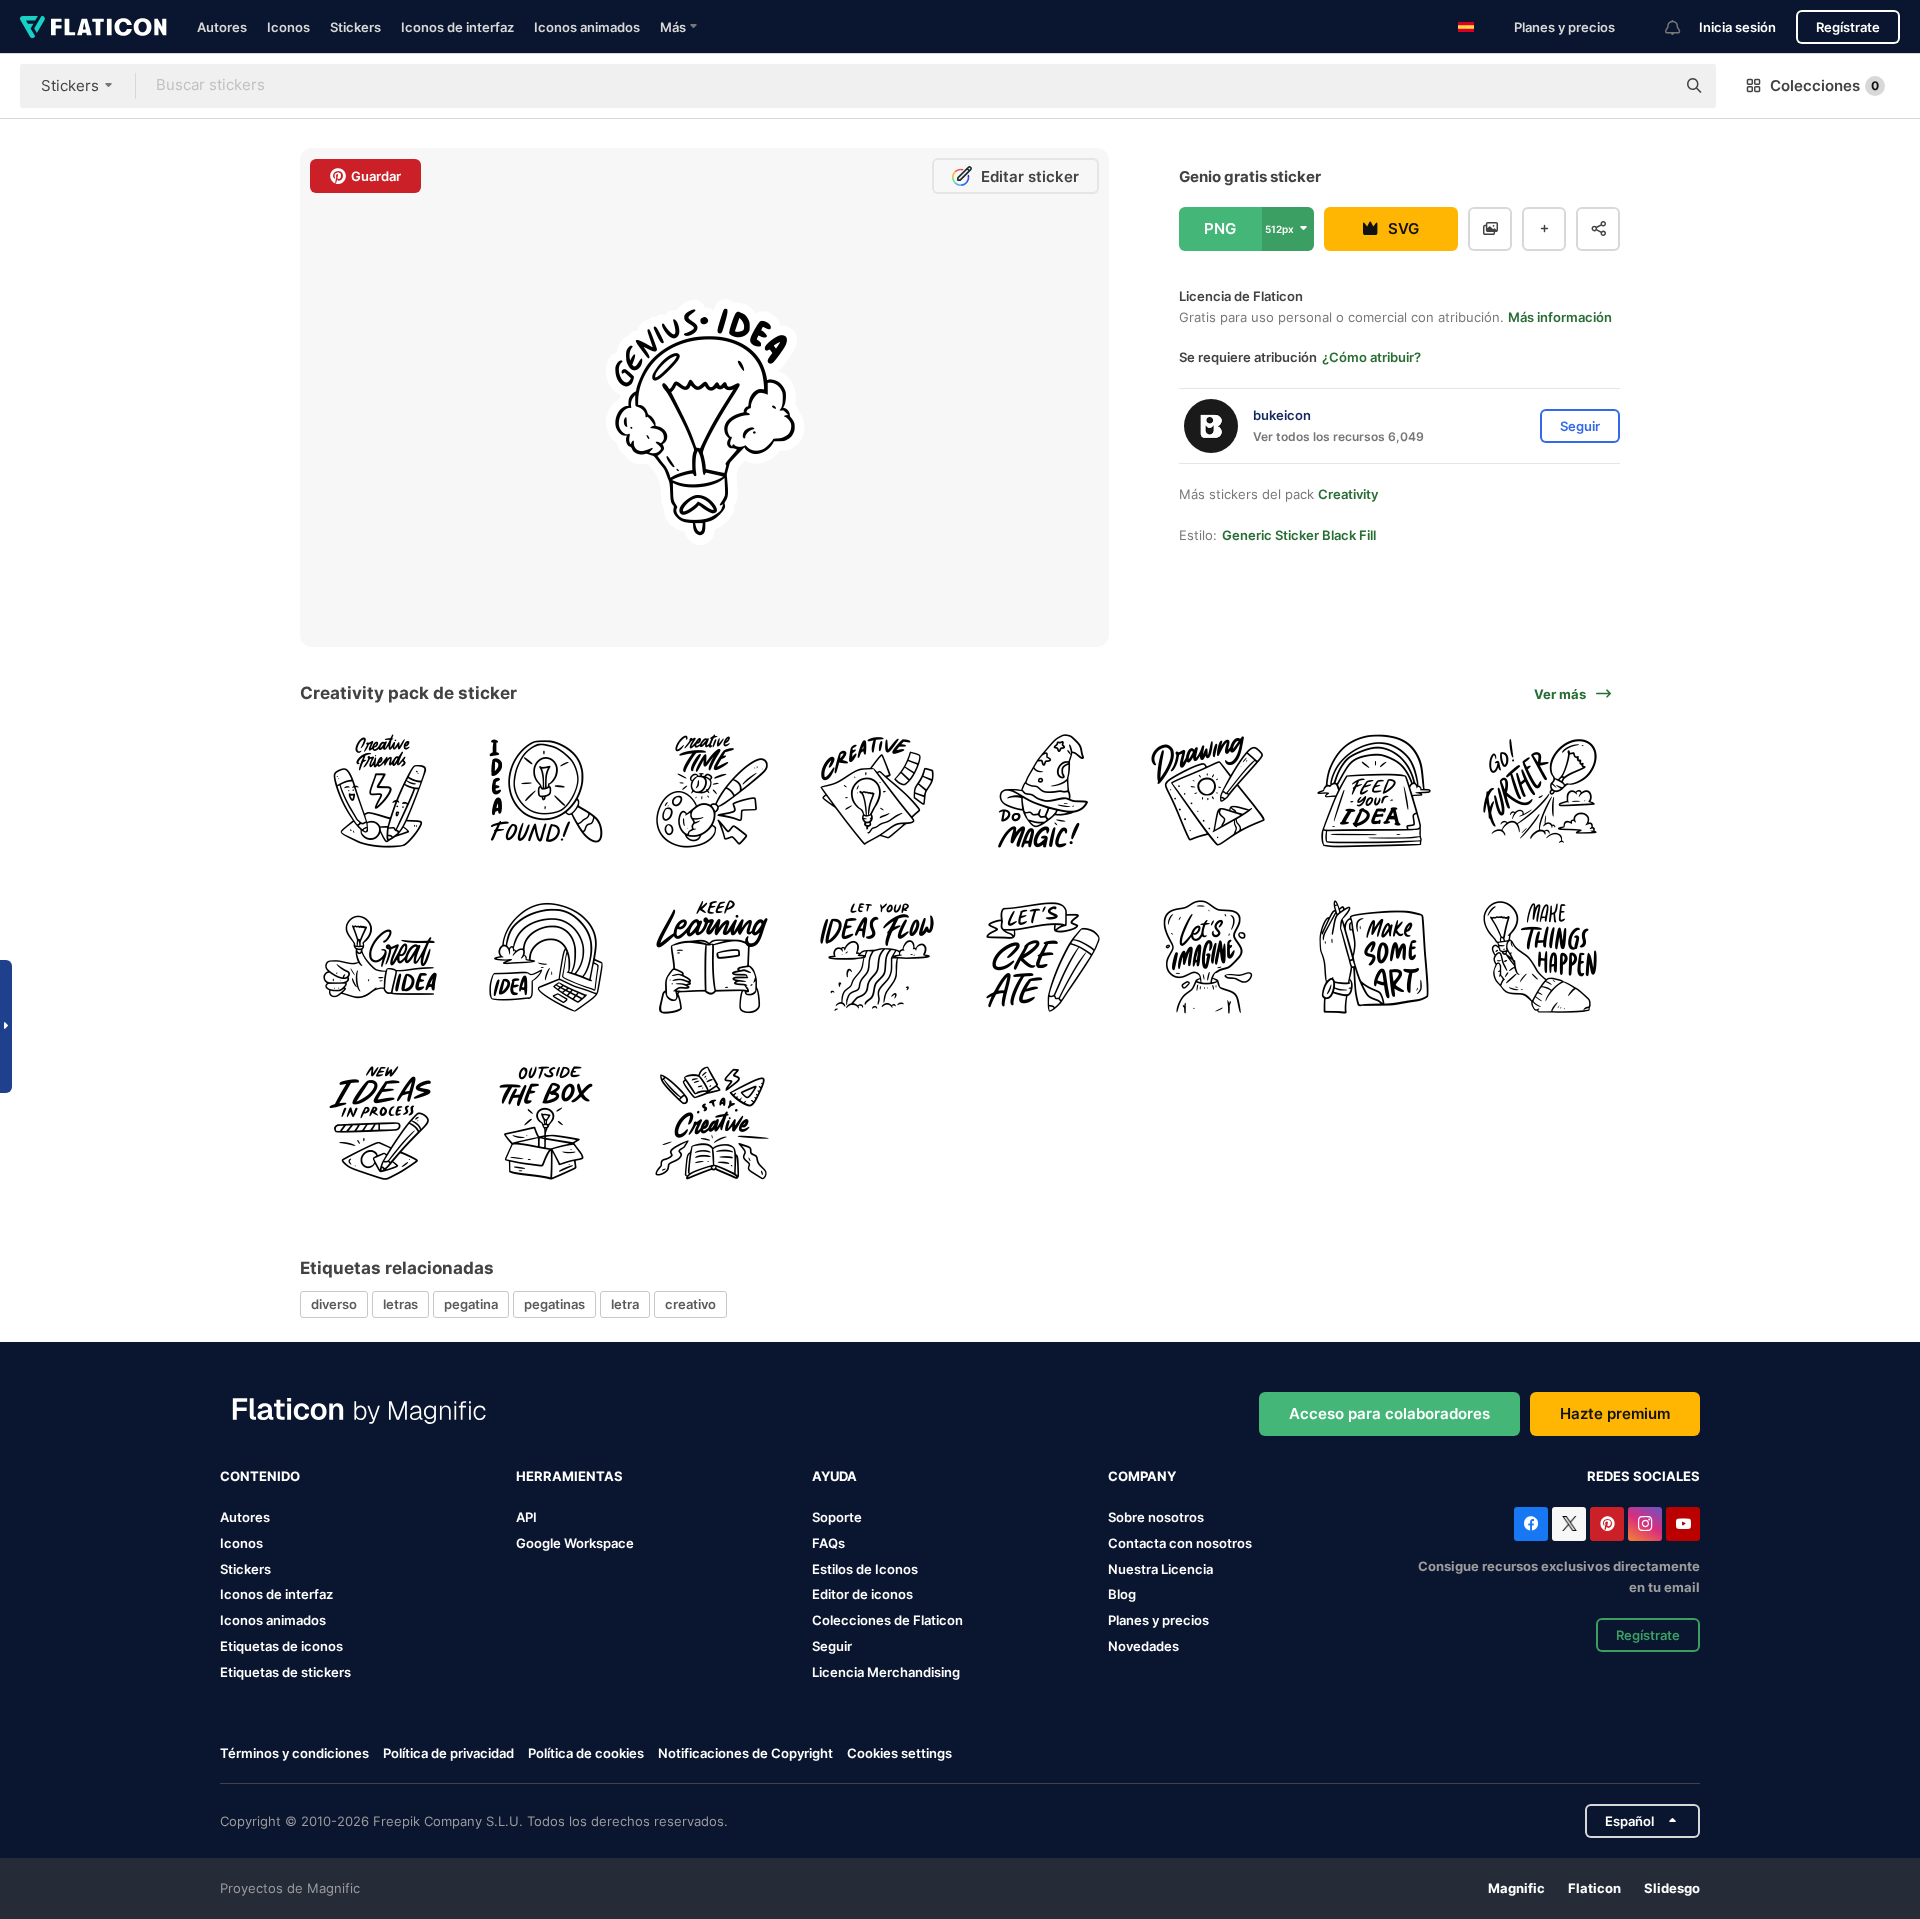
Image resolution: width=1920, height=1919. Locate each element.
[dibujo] (1208, 791)
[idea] (380, 957)
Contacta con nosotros (1180, 1543)
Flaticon (1594, 1888)
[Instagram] (1645, 1524)
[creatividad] (380, 791)
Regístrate (1848, 27)
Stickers (355, 27)
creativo (690, 1304)
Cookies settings (899, 1753)
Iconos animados (587, 27)
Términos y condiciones (294, 1753)
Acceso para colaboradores (1389, 1413)
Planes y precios (1564, 27)
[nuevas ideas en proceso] (380, 1122)
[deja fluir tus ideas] (877, 957)
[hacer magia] (1043, 791)
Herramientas (569, 1476)
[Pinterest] (1607, 1524)
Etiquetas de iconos (281, 1646)
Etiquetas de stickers (285, 1672)
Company (1142, 1476)
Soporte (837, 1517)
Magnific (1516, 1888)
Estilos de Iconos (865, 1569)
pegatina (471, 1304)
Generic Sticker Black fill (1299, 535)
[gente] (546, 791)
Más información (1560, 317)
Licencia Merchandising (886, 1672)
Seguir (832, 1646)
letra (625, 1304)
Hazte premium (1615, 1413)
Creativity (1348, 494)
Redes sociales (1643, 1476)
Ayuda (834, 1476)
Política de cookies (586, 1753)
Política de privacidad (448, 1753)
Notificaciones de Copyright (745, 1753)
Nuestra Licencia (1160, 1569)
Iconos (288, 27)
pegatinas (554, 1304)
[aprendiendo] (711, 957)
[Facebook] (1531, 1524)
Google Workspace (575, 1543)
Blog (1122, 1594)
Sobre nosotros (1156, 1517)
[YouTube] (1683, 1524)
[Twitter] (1569, 1524)
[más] (1539, 791)
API (526, 1517)
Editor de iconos (862, 1594)
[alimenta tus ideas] (1374, 791)
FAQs (828, 1543)
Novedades (1143, 1646)
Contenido (260, 1476)
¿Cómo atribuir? (1371, 357)
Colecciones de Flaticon (887, 1620)
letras (400, 1304)
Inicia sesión (1737, 27)
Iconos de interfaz (457, 27)
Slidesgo (1672, 1888)
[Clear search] (1650, 86)
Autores (222, 27)
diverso (334, 1304)
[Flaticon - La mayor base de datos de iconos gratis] (93, 27)
